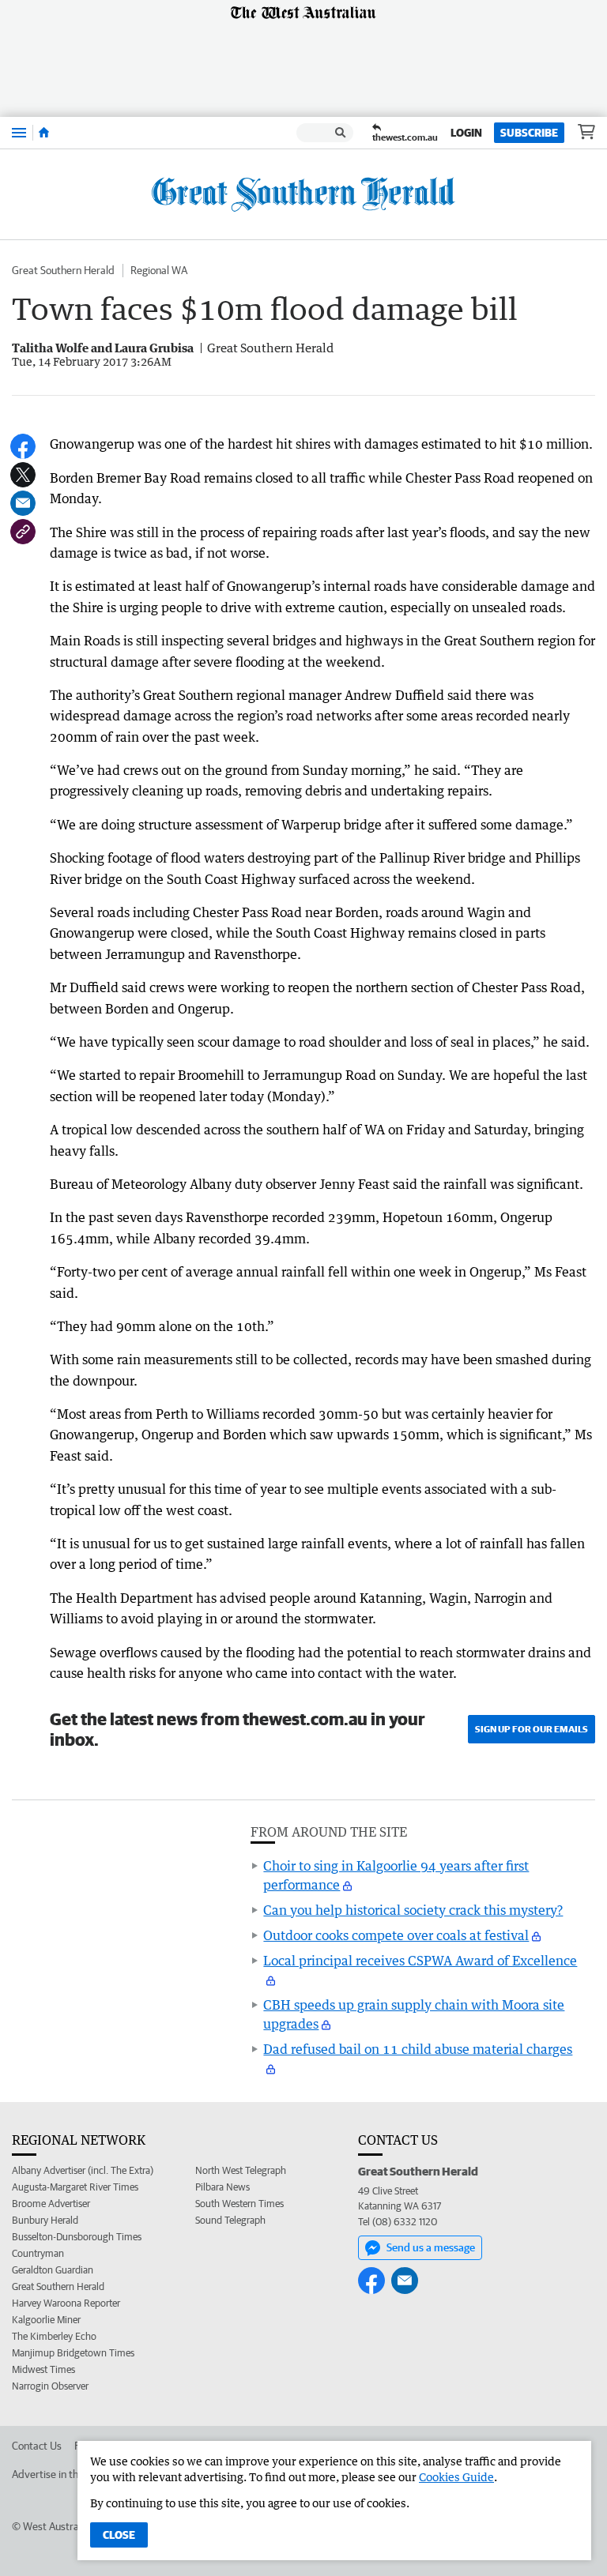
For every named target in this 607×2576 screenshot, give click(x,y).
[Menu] (19, 132)
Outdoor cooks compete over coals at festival (396, 1935)
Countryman (38, 2253)
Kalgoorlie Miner (46, 2320)
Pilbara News (222, 2187)
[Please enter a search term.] (341, 133)
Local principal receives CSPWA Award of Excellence (420, 1961)
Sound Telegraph (230, 2220)
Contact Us (37, 2446)
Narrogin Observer (50, 2386)
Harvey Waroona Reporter (66, 2303)
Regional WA (159, 270)
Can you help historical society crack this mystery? (413, 1910)
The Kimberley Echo (54, 2336)
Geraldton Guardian (53, 2270)
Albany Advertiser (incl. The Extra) (83, 2170)
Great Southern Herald (63, 270)
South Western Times (239, 2204)
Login (466, 133)
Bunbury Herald (45, 2220)
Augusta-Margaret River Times (75, 2187)
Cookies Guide (456, 2477)
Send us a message (431, 2247)
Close (119, 2535)
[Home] (44, 133)
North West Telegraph (241, 2170)
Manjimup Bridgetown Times (73, 2353)
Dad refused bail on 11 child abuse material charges (418, 2049)
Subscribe (529, 133)
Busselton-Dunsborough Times (77, 2237)
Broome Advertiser (51, 2204)
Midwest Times (43, 2369)
